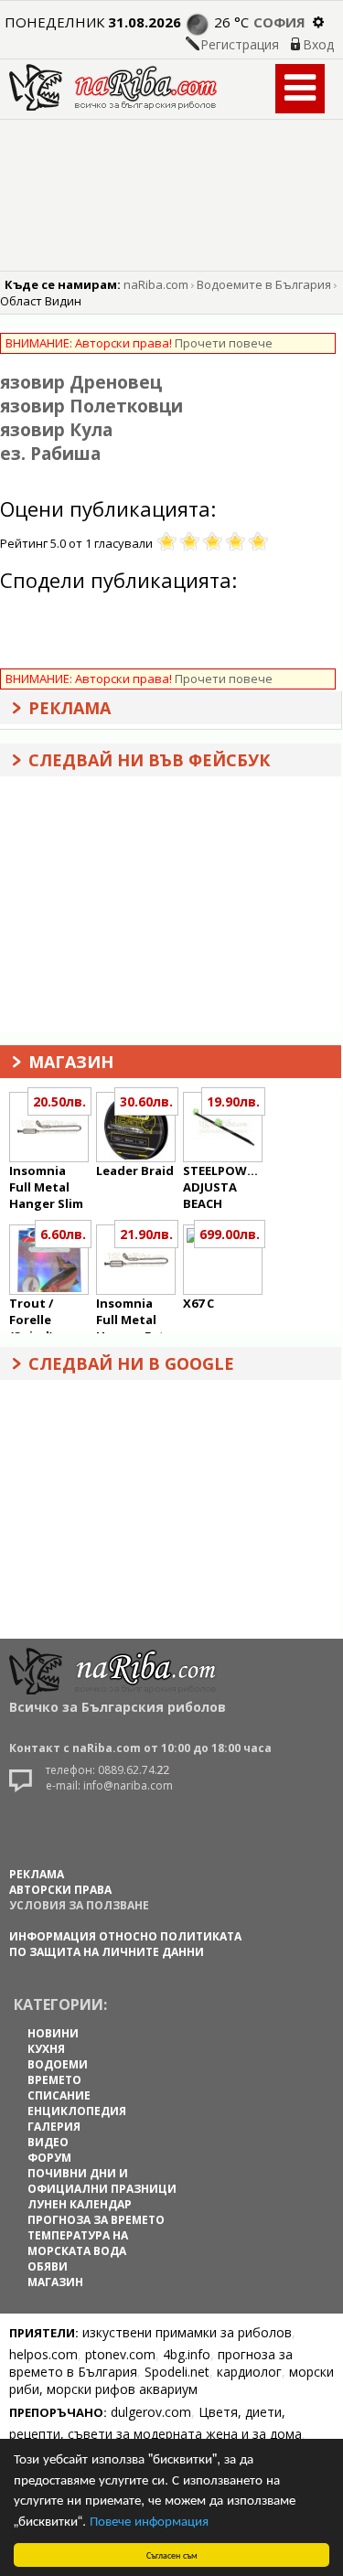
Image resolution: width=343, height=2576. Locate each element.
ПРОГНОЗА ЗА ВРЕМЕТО (96, 2220)
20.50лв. (59, 1101)
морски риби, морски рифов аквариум (171, 2380)
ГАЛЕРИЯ (54, 2127)
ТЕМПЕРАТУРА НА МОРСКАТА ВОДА (78, 2243)
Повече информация (149, 2520)
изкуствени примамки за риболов (187, 2332)
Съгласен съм (172, 2555)
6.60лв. (63, 1234)
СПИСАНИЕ (59, 2095)
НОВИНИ (53, 2033)
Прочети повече (224, 343)
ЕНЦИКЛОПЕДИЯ (77, 2111)
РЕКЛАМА (37, 1874)
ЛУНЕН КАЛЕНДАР (80, 2204)
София (279, 22)
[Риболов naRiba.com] (113, 106)
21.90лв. (146, 1234)
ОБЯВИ (48, 2266)
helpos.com (43, 2354)
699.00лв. (230, 1234)
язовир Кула (56, 430)
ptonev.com (120, 2354)
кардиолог (249, 2372)
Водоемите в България (264, 284)
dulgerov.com (151, 2412)
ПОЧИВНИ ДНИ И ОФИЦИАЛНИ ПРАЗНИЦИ (102, 2181)
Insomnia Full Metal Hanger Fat (130, 1320)
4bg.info (187, 2354)
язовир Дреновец (81, 382)
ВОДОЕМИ (58, 2064)
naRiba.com (156, 284)
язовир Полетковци (91, 406)
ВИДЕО (48, 2142)
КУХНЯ (46, 2049)
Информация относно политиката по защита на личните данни (125, 1944)
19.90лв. (233, 1101)
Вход (318, 44)
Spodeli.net (177, 2372)
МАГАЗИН (55, 2282)
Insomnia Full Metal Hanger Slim (46, 1187)
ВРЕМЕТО (54, 2080)
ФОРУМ (49, 2158)
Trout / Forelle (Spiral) (31, 1320)
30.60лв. (146, 1101)
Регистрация (240, 44)
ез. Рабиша (50, 454)
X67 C (198, 1303)
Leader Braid (135, 1170)
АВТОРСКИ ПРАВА (60, 1890)
